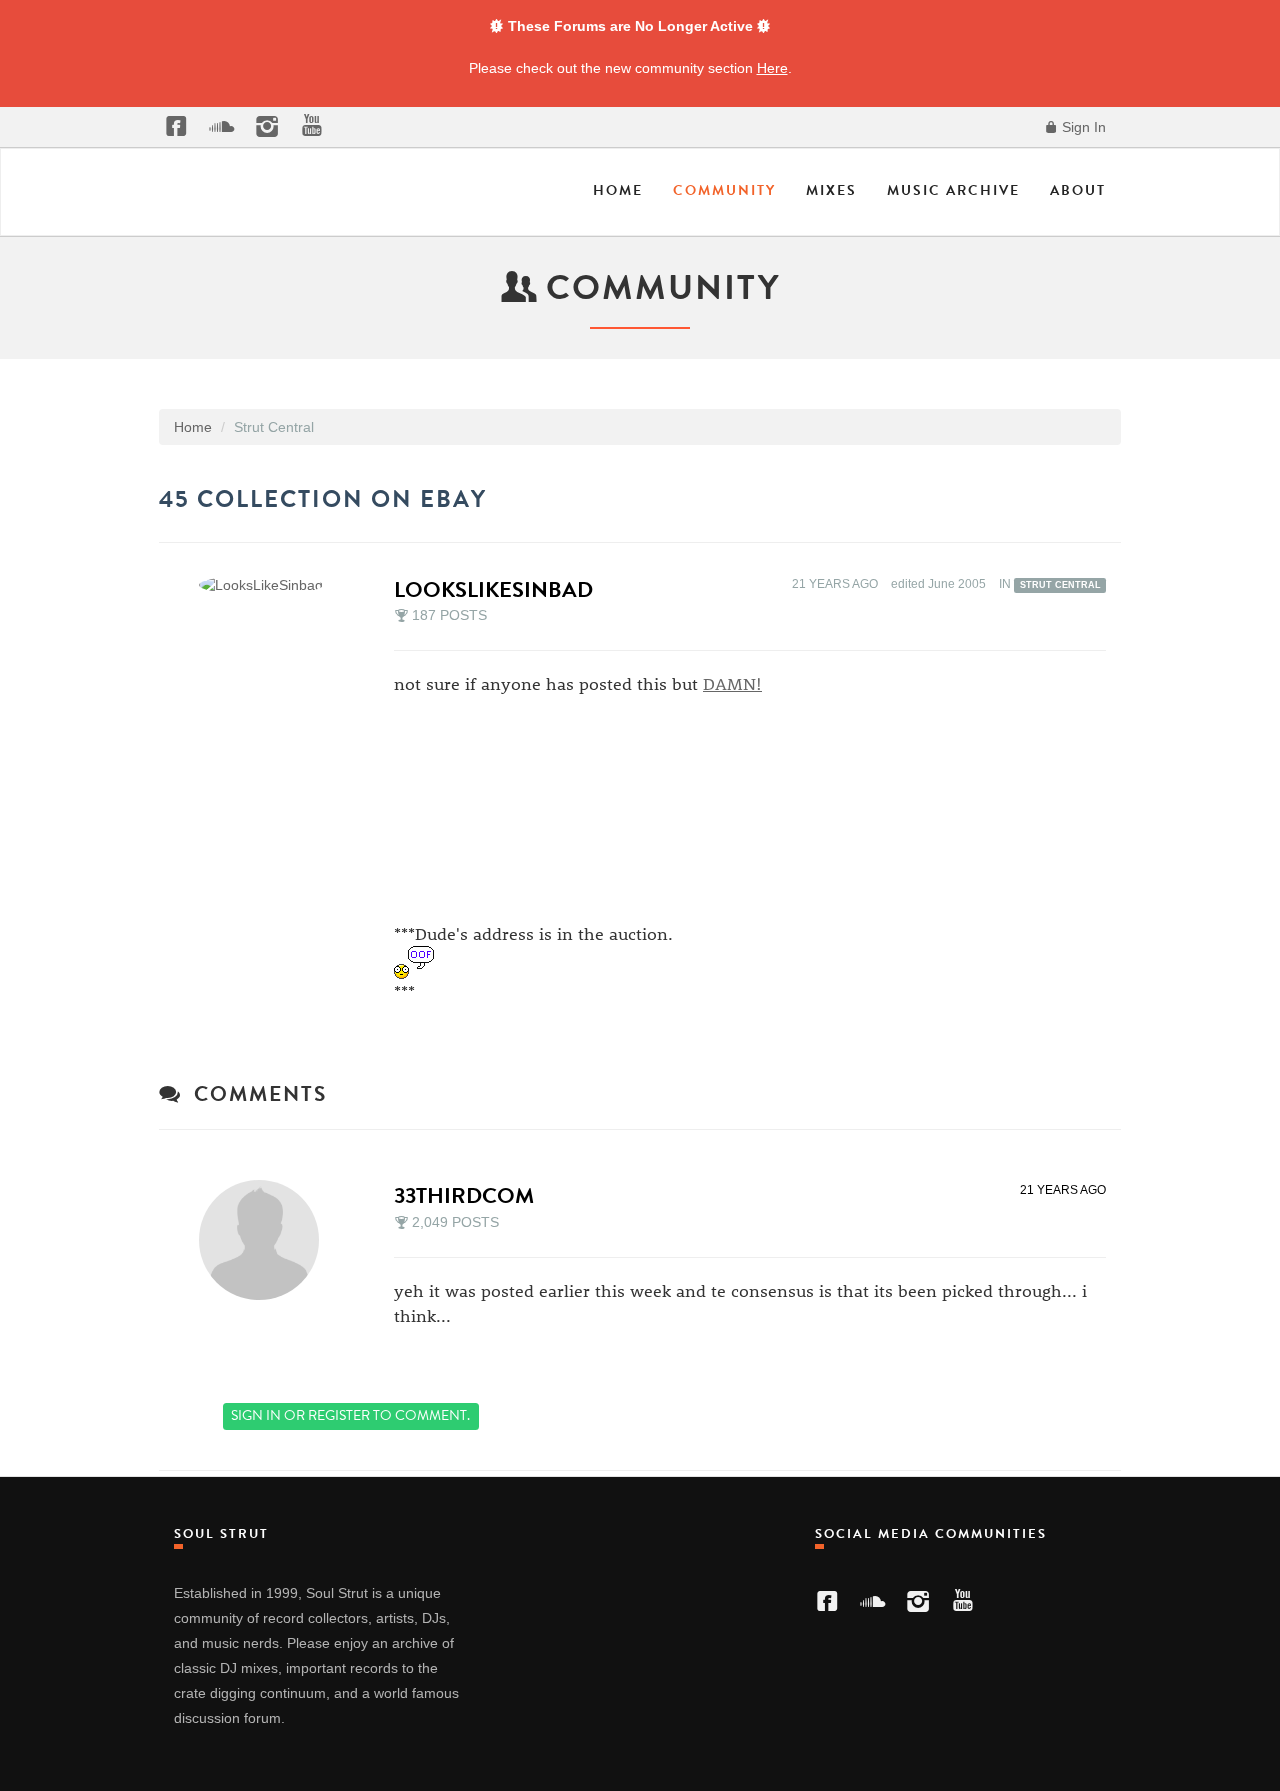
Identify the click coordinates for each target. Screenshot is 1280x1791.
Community (724, 190)
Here (772, 68)
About (1078, 190)
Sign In (1082, 127)
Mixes (831, 190)
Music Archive (953, 190)
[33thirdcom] (265, 1240)
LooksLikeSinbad (493, 589)
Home (618, 190)
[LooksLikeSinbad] (267, 584)
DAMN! (732, 683)
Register (339, 1415)
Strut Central (1060, 585)
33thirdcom (464, 1195)
